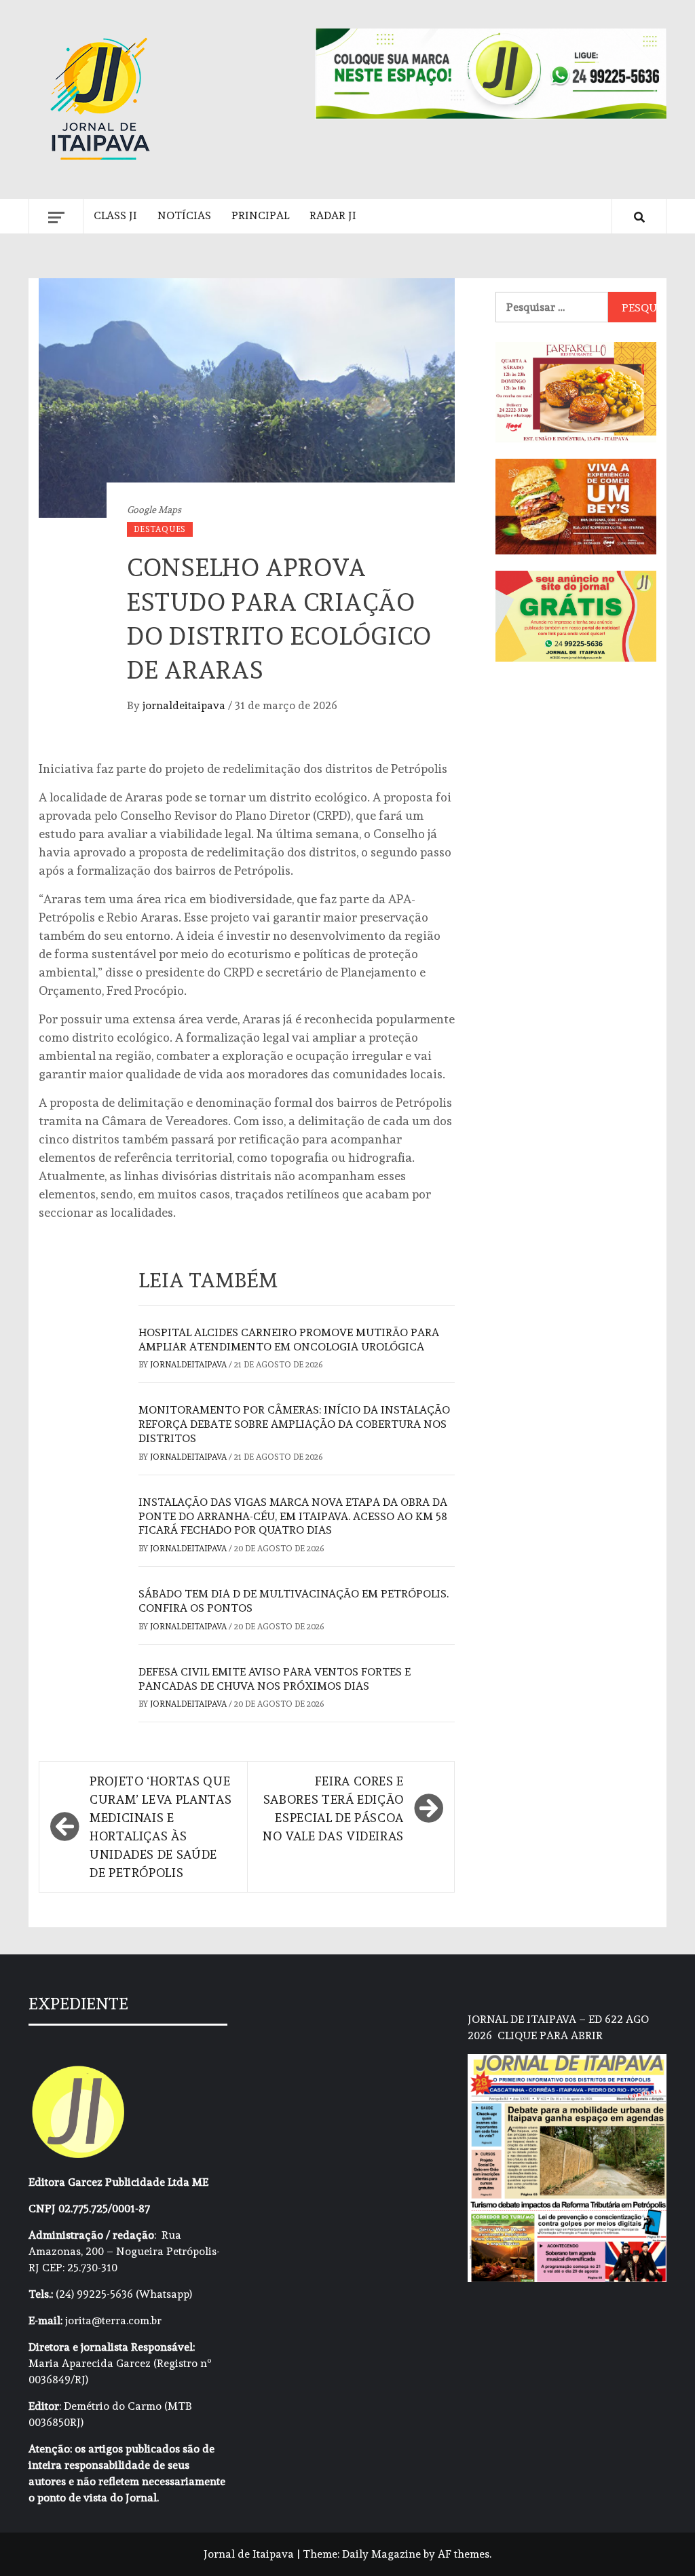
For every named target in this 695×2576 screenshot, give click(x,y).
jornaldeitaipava (185, 705)
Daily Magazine (381, 2554)
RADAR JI (333, 215)
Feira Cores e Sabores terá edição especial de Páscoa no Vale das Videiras (333, 1808)
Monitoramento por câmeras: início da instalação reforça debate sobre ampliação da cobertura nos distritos (294, 1424)
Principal (260, 215)
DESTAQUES (160, 529)
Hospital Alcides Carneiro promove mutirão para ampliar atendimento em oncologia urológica (289, 1340)
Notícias (184, 215)
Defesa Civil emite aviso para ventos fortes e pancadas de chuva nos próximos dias (275, 1679)
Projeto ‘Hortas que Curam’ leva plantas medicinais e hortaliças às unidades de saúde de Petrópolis (161, 1827)
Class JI (115, 215)
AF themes (464, 2554)
